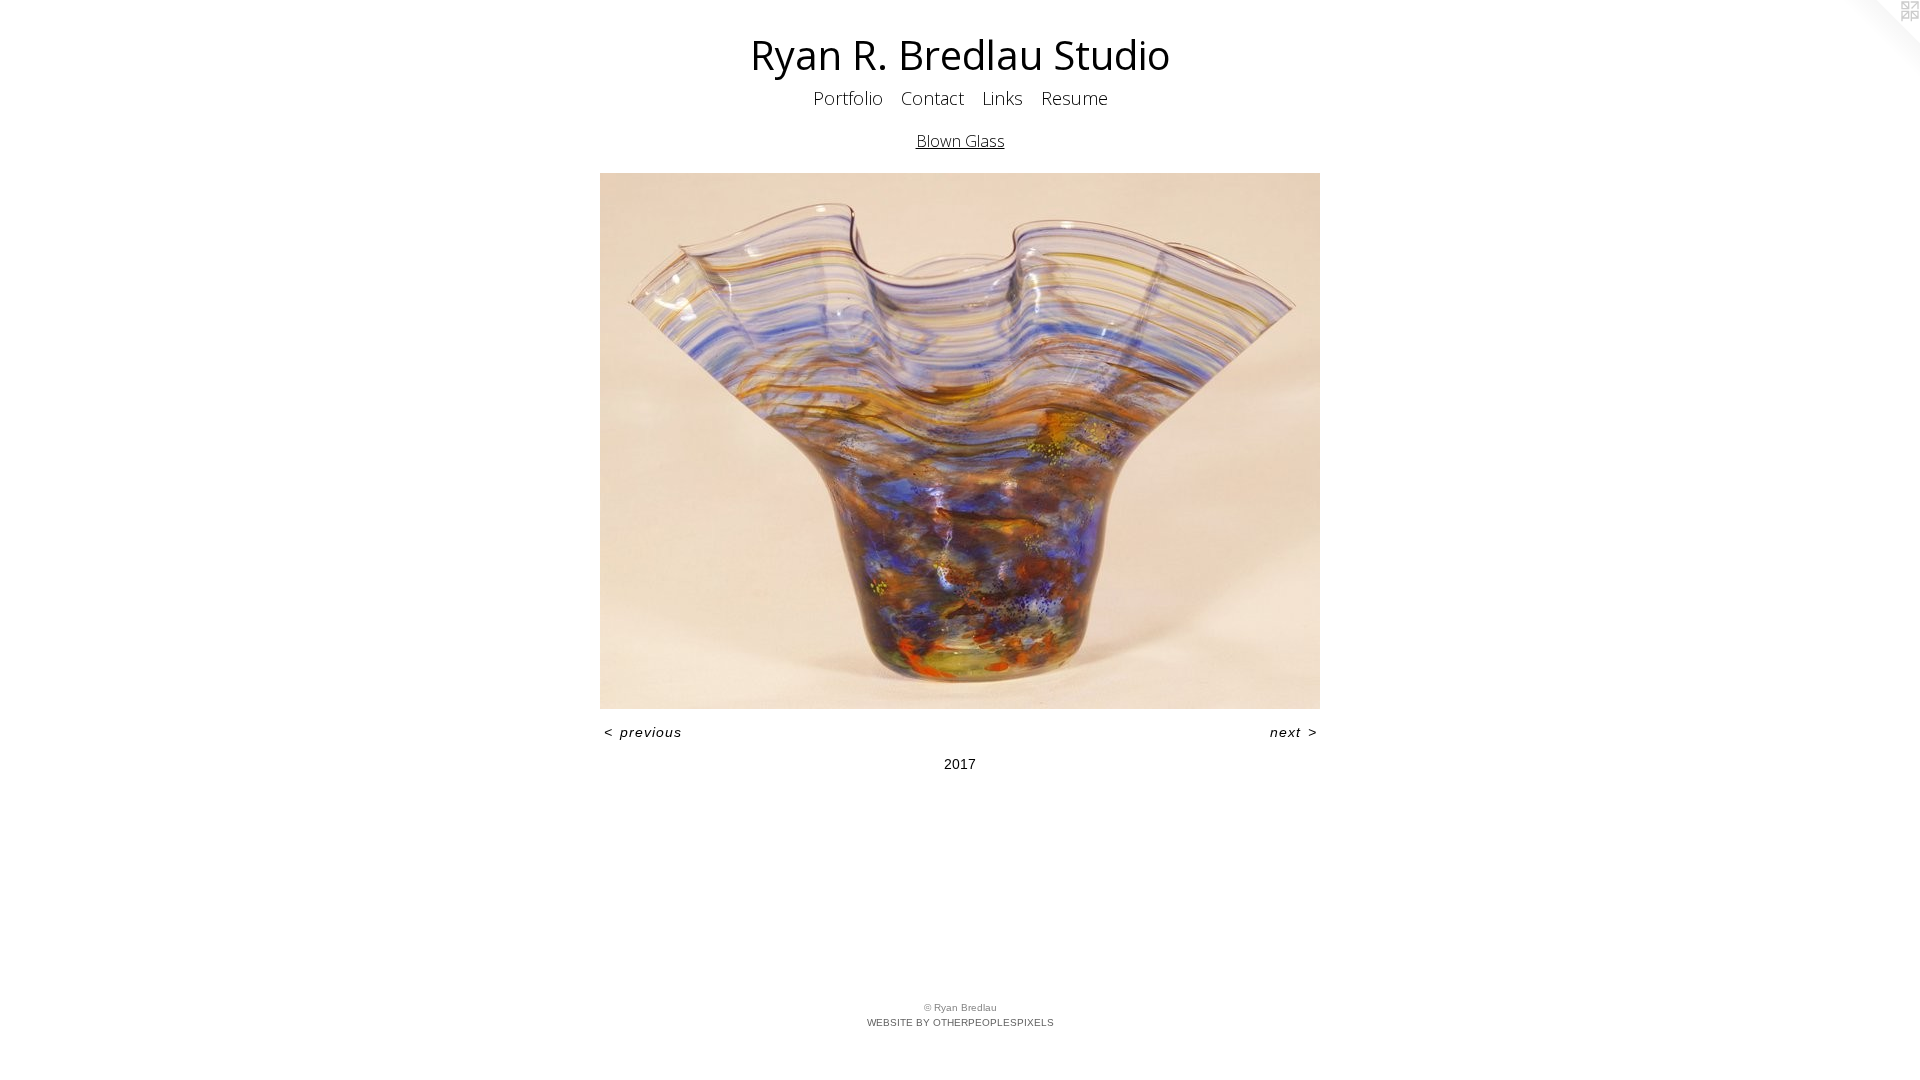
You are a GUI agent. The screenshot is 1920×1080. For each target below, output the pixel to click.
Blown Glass (960, 141)
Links (1002, 98)
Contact (932, 98)
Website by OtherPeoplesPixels (960, 1022)
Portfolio (848, 98)
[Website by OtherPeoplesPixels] (1880, 40)
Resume (1074, 98)
